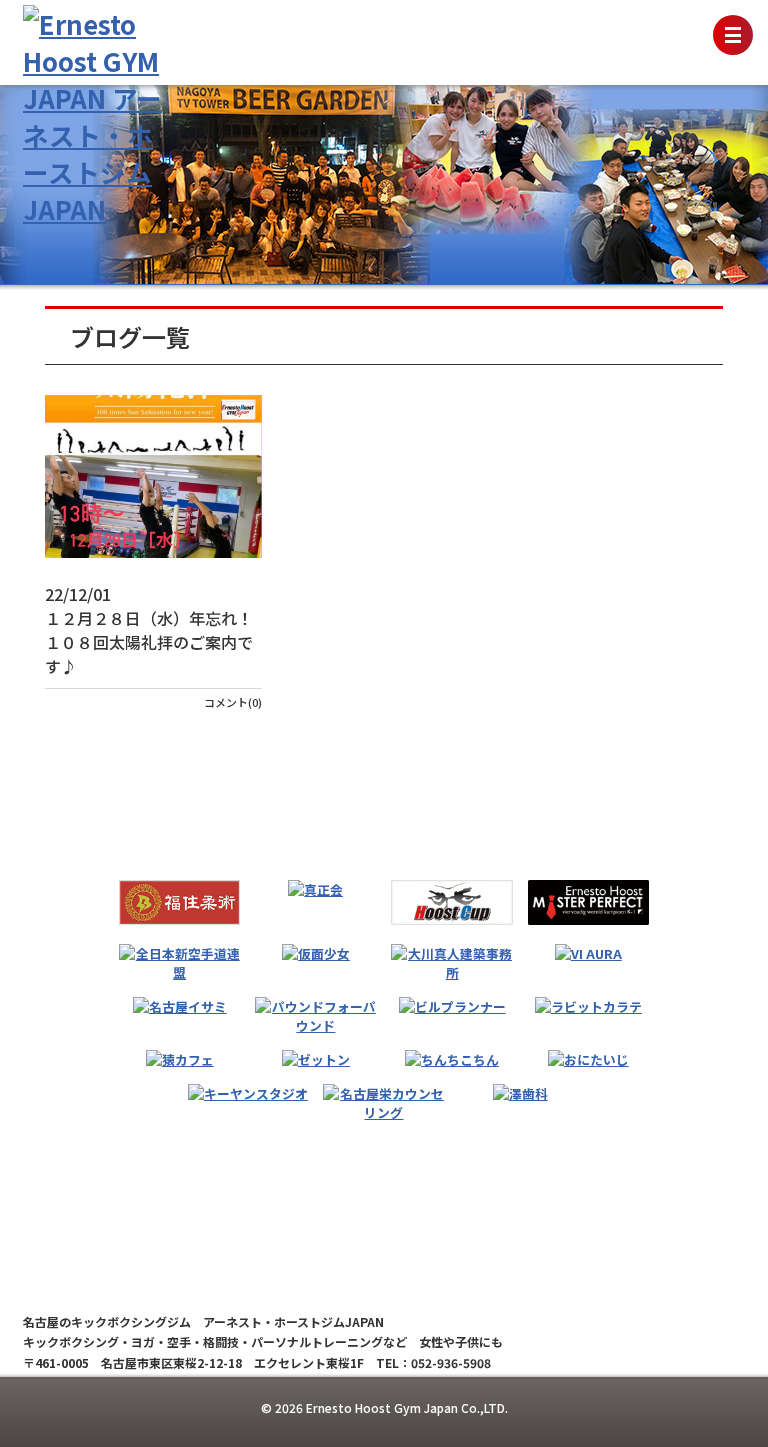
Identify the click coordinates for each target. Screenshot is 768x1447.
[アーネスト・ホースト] (588, 902)
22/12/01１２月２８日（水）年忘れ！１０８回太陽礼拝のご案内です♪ (149, 630)
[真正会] (315, 889)
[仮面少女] (316, 953)
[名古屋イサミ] (180, 1006)
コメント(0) (233, 702)
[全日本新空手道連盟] (179, 963)
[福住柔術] (179, 902)
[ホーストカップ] (451, 902)
